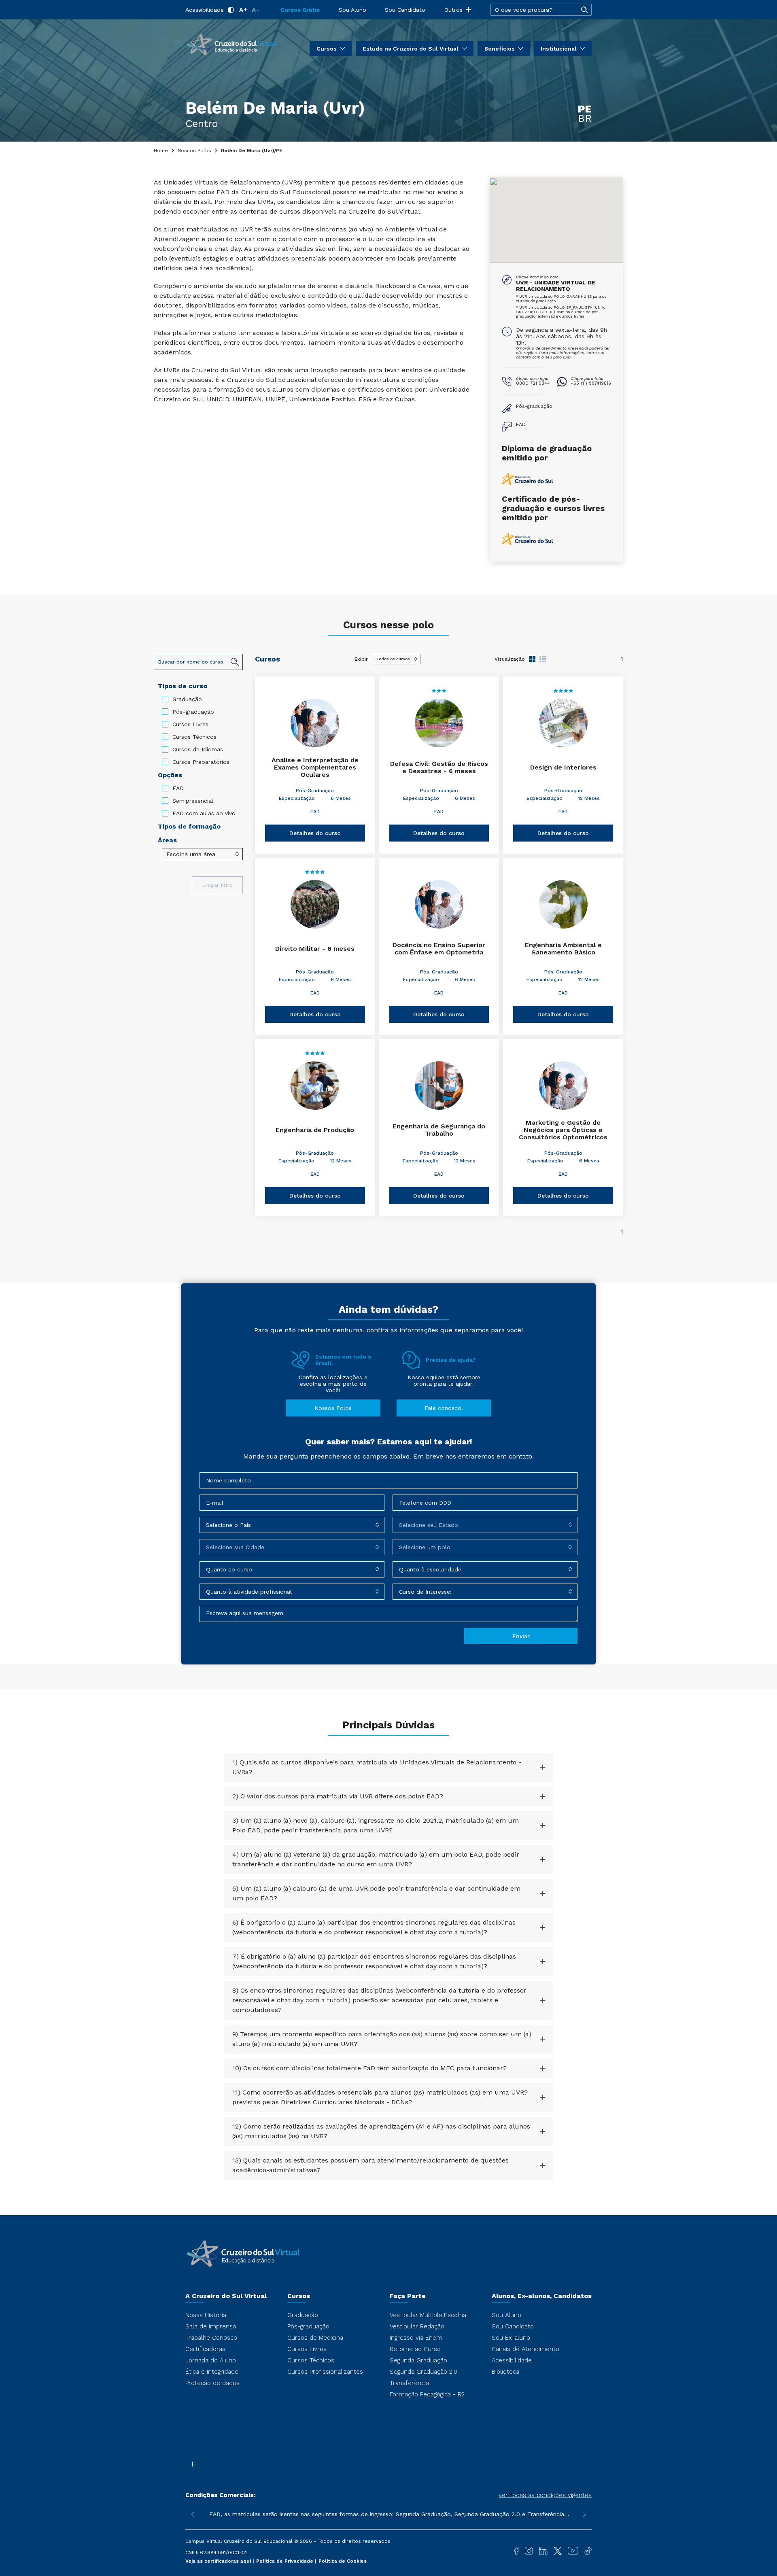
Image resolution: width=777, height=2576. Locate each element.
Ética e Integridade (212, 2372)
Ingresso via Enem (416, 2338)
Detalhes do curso (315, 833)
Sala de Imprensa (211, 2326)
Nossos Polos (194, 151)
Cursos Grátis (300, 10)
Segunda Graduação (418, 2360)
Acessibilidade (205, 10)
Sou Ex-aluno (511, 2338)
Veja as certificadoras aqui (219, 2561)
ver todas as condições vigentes (545, 2495)
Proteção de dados (212, 2383)
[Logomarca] (232, 44)
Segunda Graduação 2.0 (424, 2372)
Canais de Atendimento (525, 2349)
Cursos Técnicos (194, 737)
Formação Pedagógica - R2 (427, 2394)
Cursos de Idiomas (198, 749)
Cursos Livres (190, 724)
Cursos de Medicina (315, 2338)
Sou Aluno (352, 10)
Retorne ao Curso (415, 2349)
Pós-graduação (193, 712)
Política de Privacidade (286, 2561)
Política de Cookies (343, 2561)
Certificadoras (205, 2349)
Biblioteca (505, 2372)
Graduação (187, 699)
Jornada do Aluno (211, 2360)
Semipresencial (193, 801)
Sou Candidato (405, 10)
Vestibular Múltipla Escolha (428, 2315)
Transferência (409, 2383)
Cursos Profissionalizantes (325, 2372)
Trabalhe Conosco (211, 2338)
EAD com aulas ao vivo (204, 813)
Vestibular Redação (417, 2326)
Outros (453, 10)
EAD (178, 788)
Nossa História (206, 2315)
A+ (243, 10)
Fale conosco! (444, 1408)
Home (161, 151)
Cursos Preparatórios (201, 762)
